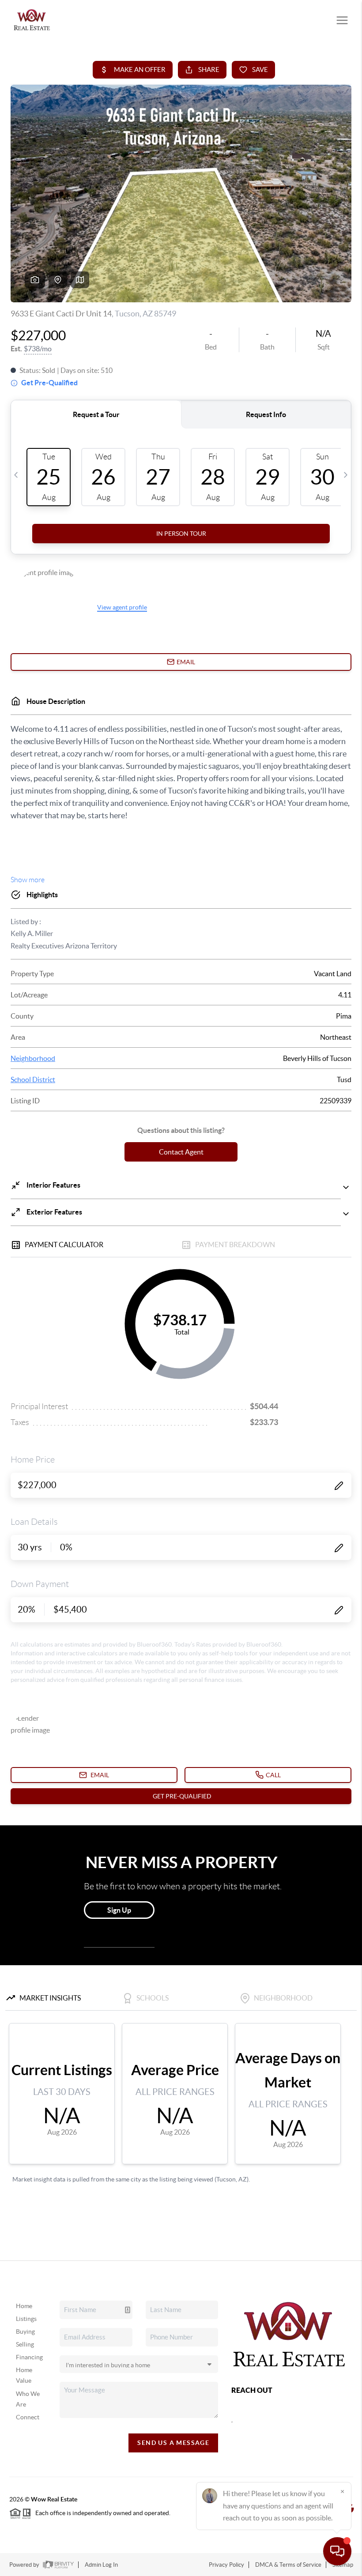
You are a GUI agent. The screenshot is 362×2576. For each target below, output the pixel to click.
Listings (26, 2319)
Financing (29, 2357)
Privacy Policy (226, 2565)
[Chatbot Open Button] (337, 2551)
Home (24, 2306)
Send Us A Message (173, 2443)
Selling (25, 2344)
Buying (25, 2332)
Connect (28, 2417)
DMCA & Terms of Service (288, 2565)
